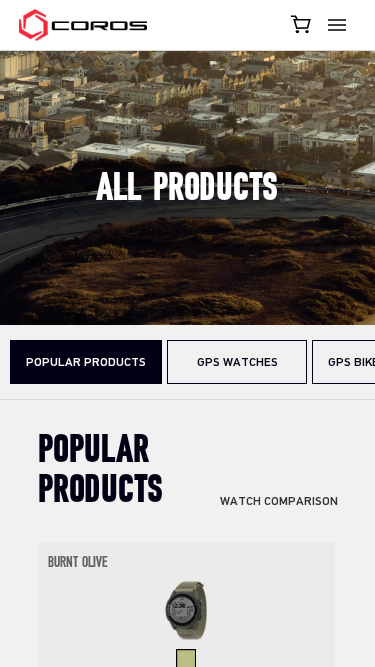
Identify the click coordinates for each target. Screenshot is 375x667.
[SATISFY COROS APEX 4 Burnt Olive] (186, 609)
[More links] (340, 25)
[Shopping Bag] (302, 24)
